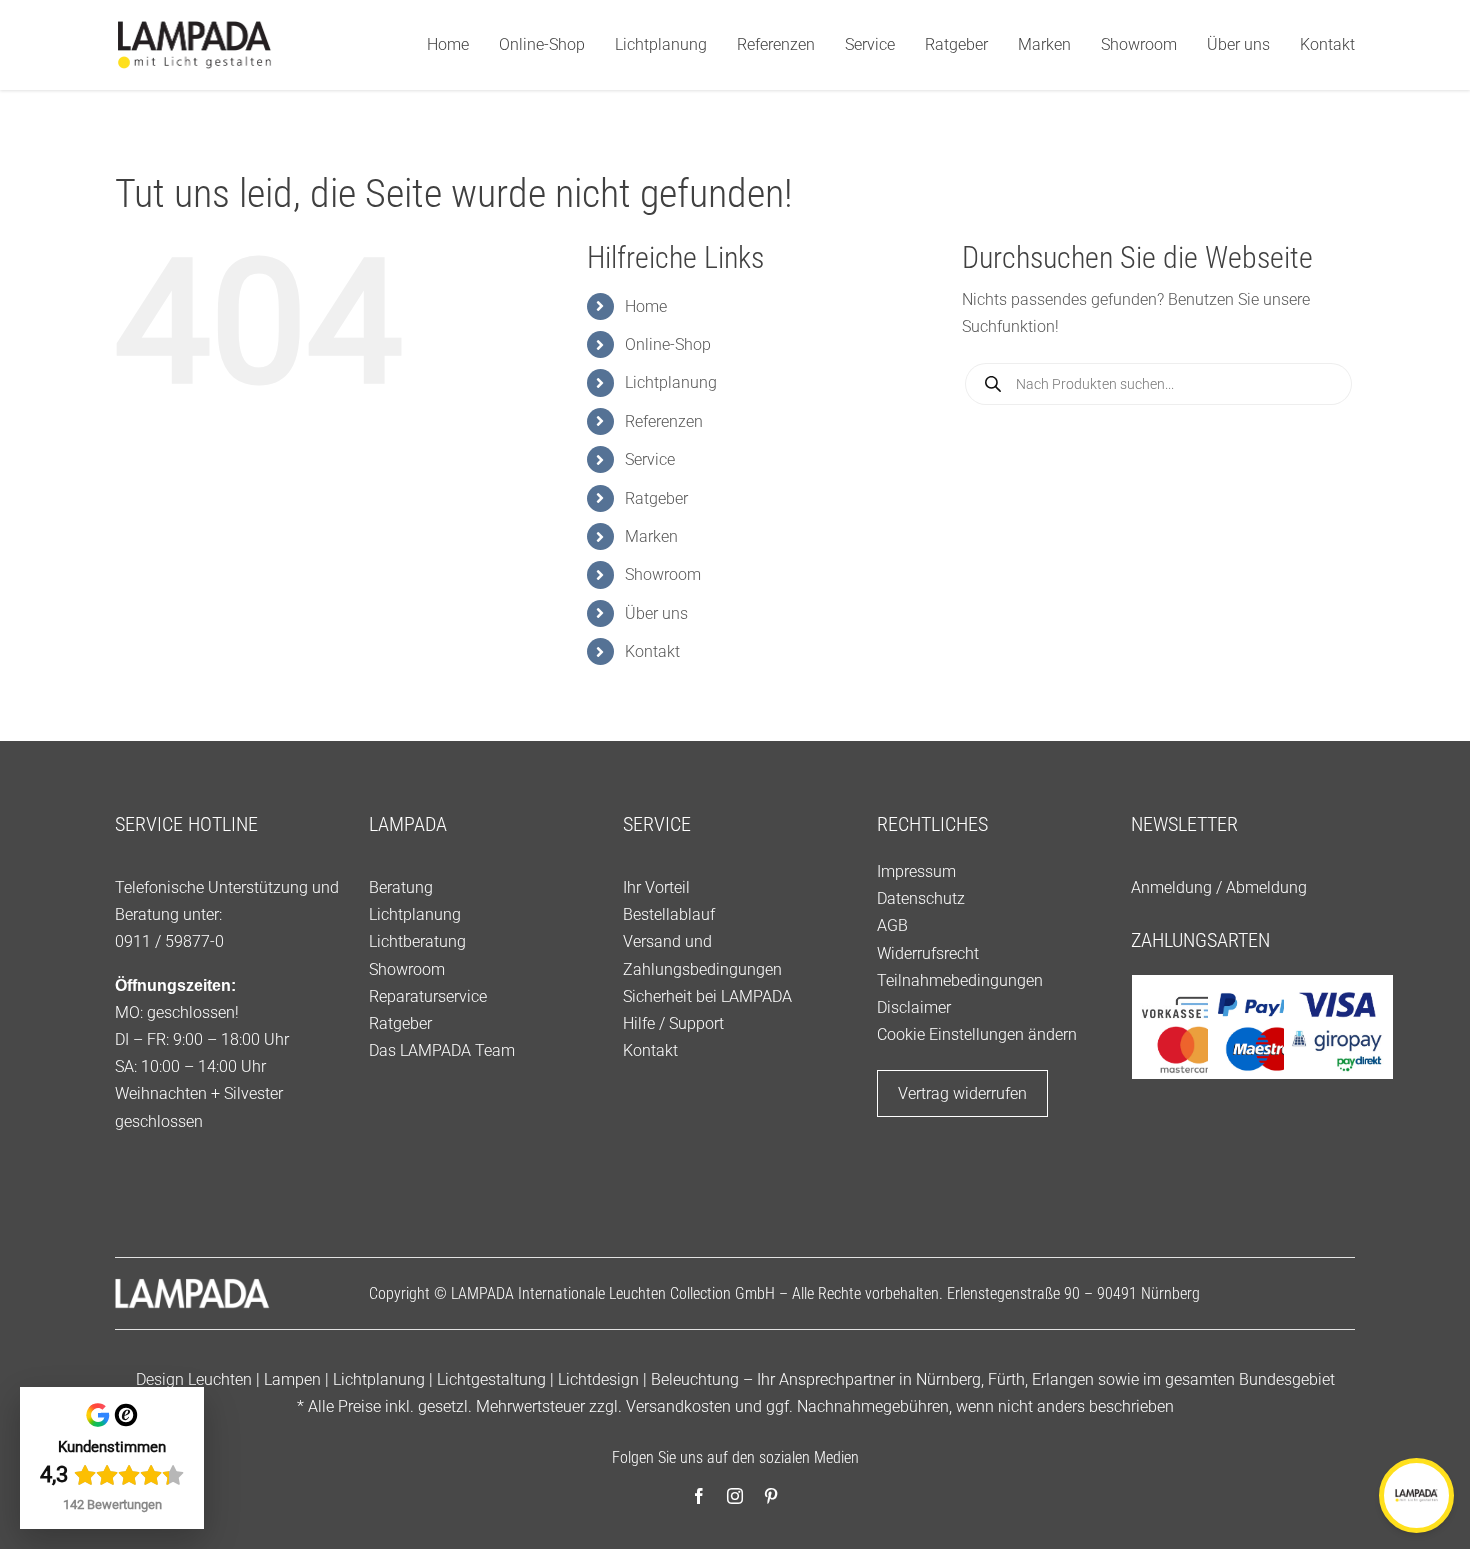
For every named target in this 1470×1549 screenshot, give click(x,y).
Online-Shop (668, 344)
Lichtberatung (417, 941)
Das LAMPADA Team (442, 1050)
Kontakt (652, 651)
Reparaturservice (428, 996)
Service (650, 459)
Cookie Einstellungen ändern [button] (977, 1034)
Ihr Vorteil (656, 887)
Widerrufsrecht (928, 953)
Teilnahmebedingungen (960, 980)
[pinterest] (771, 1496)
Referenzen (664, 421)
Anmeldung (1171, 887)
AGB (892, 925)
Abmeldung (1266, 887)
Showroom (663, 574)
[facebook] (699, 1496)
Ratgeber (656, 498)
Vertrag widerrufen (962, 1093)
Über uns (656, 613)
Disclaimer (914, 1007)
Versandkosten (678, 1406)
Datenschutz (921, 898)
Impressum (916, 871)
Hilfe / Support (673, 1023)
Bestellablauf (669, 914)
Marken (651, 536)
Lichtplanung (671, 382)
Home (646, 306)
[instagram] (735, 1496)
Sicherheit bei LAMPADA (707, 996)
